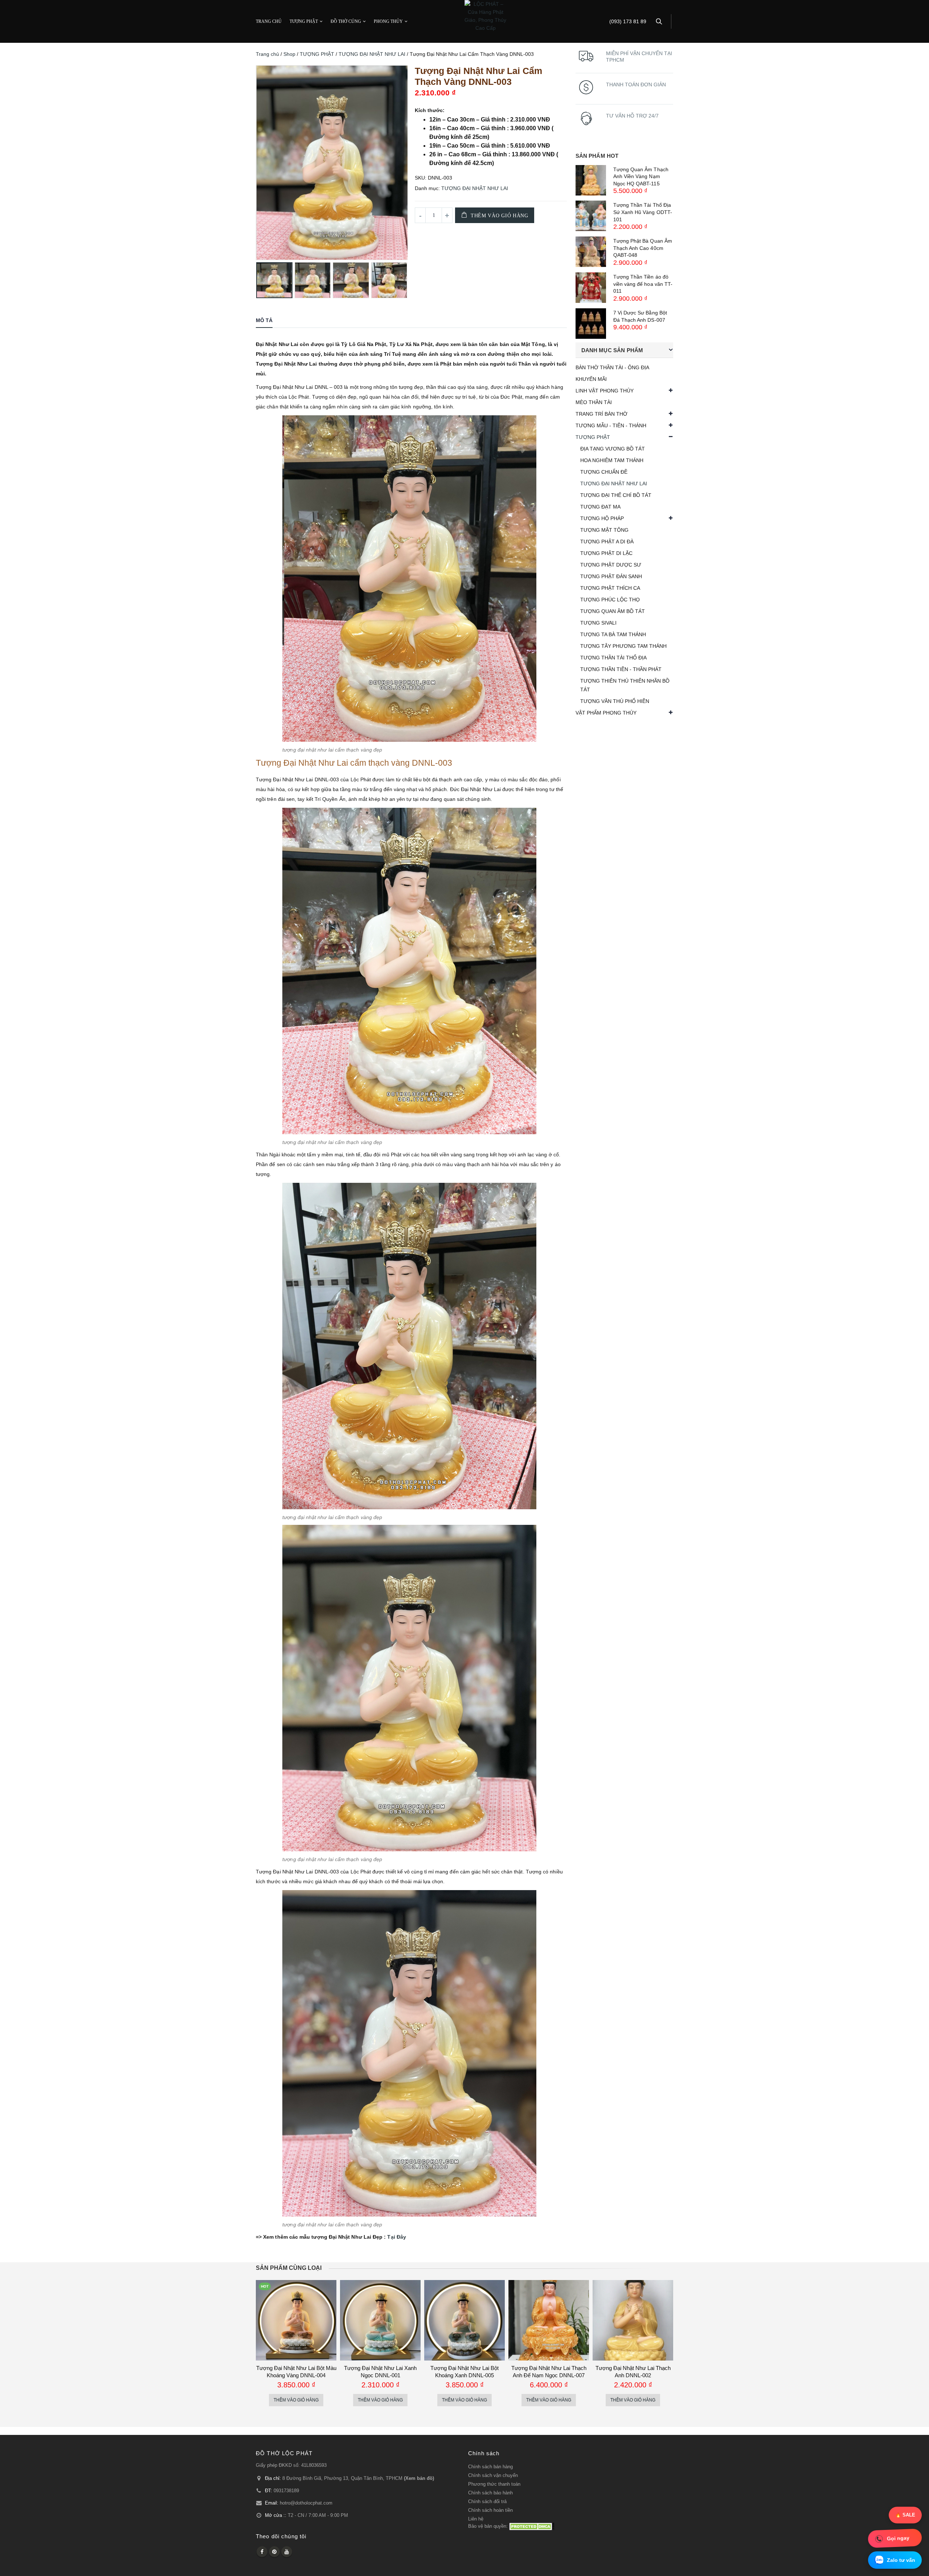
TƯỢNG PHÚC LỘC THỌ (610, 600)
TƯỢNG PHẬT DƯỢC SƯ (611, 565)
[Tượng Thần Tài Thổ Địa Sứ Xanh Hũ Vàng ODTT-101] (591, 216)
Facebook (262, 2552)
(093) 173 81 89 (628, 22)
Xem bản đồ (419, 2478)
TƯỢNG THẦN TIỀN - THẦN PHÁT (621, 669)
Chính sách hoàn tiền (490, 2510)
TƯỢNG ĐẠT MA (600, 507)
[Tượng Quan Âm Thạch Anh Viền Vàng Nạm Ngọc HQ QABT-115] (591, 180)
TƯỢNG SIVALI (598, 623)
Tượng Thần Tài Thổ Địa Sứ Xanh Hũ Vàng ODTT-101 (643, 212)
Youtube (287, 2552)
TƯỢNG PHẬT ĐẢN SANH (611, 576)
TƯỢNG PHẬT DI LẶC (606, 553)
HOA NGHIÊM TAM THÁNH (612, 460)
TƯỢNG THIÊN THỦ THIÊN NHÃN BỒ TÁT (625, 685)
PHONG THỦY (388, 21)
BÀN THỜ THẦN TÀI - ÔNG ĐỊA (612, 367)
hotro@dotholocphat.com (306, 2503)
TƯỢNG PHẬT (304, 21)
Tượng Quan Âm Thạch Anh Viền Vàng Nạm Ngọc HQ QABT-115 (641, 176)
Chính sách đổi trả (487, 2502)
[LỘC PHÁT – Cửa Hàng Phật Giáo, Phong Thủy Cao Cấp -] (485, 16)
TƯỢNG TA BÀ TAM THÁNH (613, 634)
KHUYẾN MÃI (591, 379)
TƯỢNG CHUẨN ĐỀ (604, 472)
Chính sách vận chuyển (493, 2476)
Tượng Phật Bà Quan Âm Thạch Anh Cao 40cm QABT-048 (643, 248)
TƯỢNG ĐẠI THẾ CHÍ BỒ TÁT (616, 495)
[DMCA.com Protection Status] (532, 2526)
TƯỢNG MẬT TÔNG (604, 530)
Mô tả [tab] (264, 320)
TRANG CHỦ (269, 21)
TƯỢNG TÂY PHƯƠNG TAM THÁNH (623, 646)
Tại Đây (397, 2237)
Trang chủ (267, 54)
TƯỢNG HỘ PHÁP (602, 518)
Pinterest (274, 2552)
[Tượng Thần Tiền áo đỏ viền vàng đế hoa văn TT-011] (591, 288)
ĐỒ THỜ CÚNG (346, 21)
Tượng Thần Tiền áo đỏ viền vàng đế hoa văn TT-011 (643, 284)
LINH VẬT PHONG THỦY (605, 391)
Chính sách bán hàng (490, 2467)
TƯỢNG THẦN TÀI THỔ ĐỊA (613, 658)
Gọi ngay (898, 2538)
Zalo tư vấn (901, 2560)
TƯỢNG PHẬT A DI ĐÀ (607, 542)
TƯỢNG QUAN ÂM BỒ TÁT (613, 611)
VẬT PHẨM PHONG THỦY (606, 713)
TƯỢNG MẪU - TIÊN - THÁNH (611, 425)
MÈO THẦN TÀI (594, 402)
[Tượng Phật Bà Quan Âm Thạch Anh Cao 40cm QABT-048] (591, 252)
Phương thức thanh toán (494, 2484)
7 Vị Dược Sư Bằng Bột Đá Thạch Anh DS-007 (640, 316)
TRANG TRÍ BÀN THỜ (601, 414)
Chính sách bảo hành (490, 2493)
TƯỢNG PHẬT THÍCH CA (610, 588)
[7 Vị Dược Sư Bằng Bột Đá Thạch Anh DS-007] (591, 324)
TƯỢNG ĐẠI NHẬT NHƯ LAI (372, 54)
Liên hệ (476, 2519)
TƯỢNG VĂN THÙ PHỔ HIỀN (615, 701)
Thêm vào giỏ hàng (500, 216)
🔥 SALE (905, 2515)
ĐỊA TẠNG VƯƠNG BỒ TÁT (613, 449)
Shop (289, 54)
